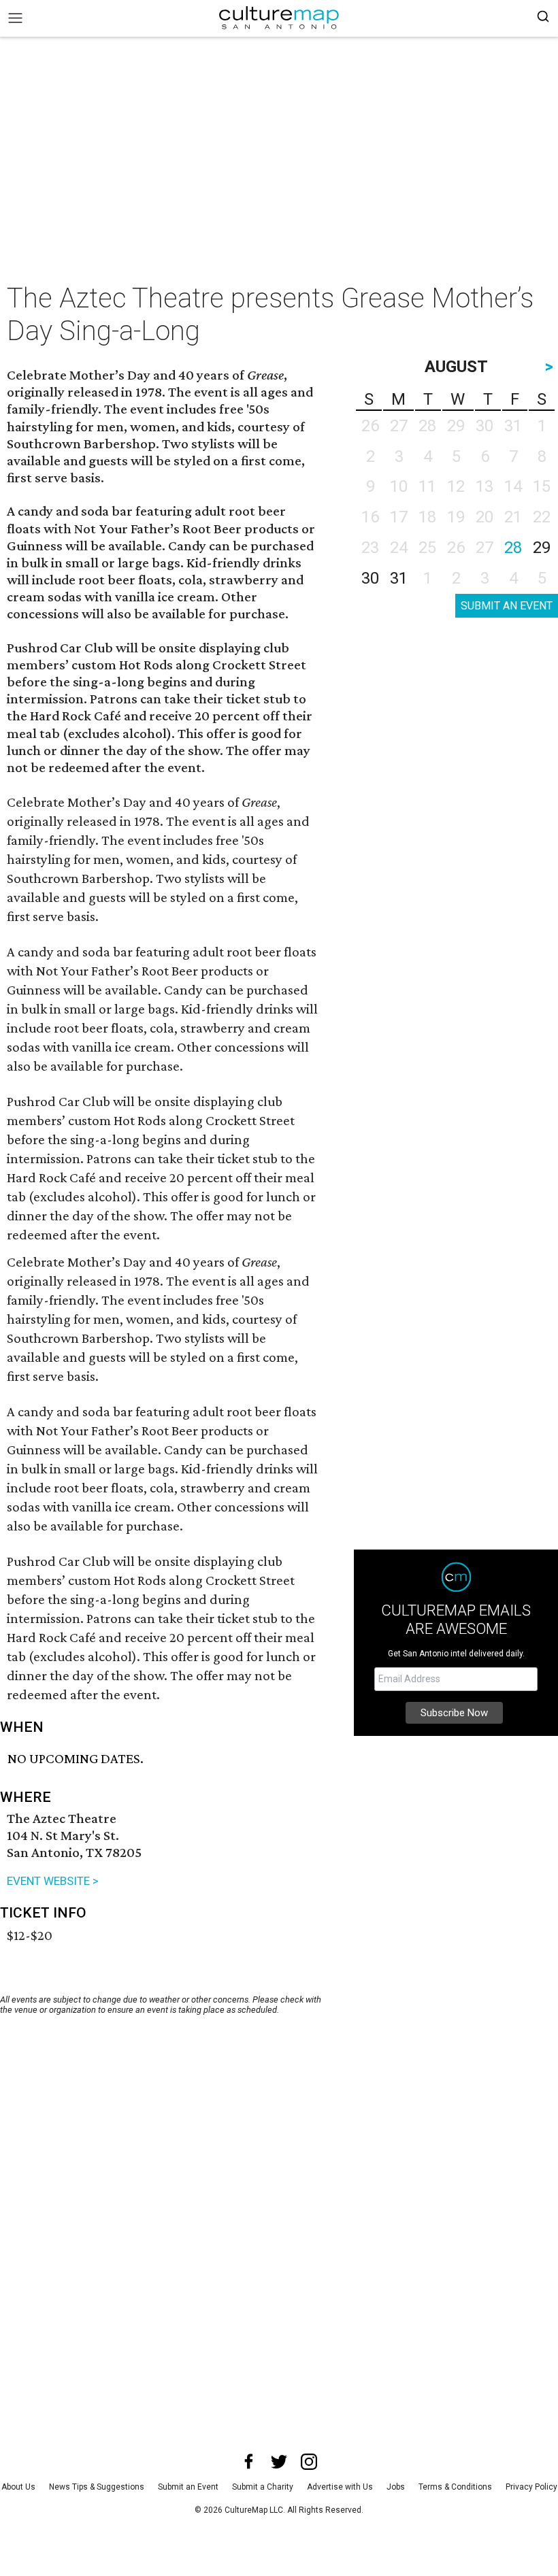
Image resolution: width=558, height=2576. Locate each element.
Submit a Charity (263, 2487)
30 (370, 578)
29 (542, 548)
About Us (18, 2487)
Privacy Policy (531, 2487)
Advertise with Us (340, 2487)
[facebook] (249, 2462)
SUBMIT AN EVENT (507, 606)
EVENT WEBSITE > (53, 1881)
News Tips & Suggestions (97, 2487)
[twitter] (279, 2462)
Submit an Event (188, 2487)
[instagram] (309, 2462)
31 (399, 578)
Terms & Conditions (455, 2487)
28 (513, 548)
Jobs (396, 2487)
